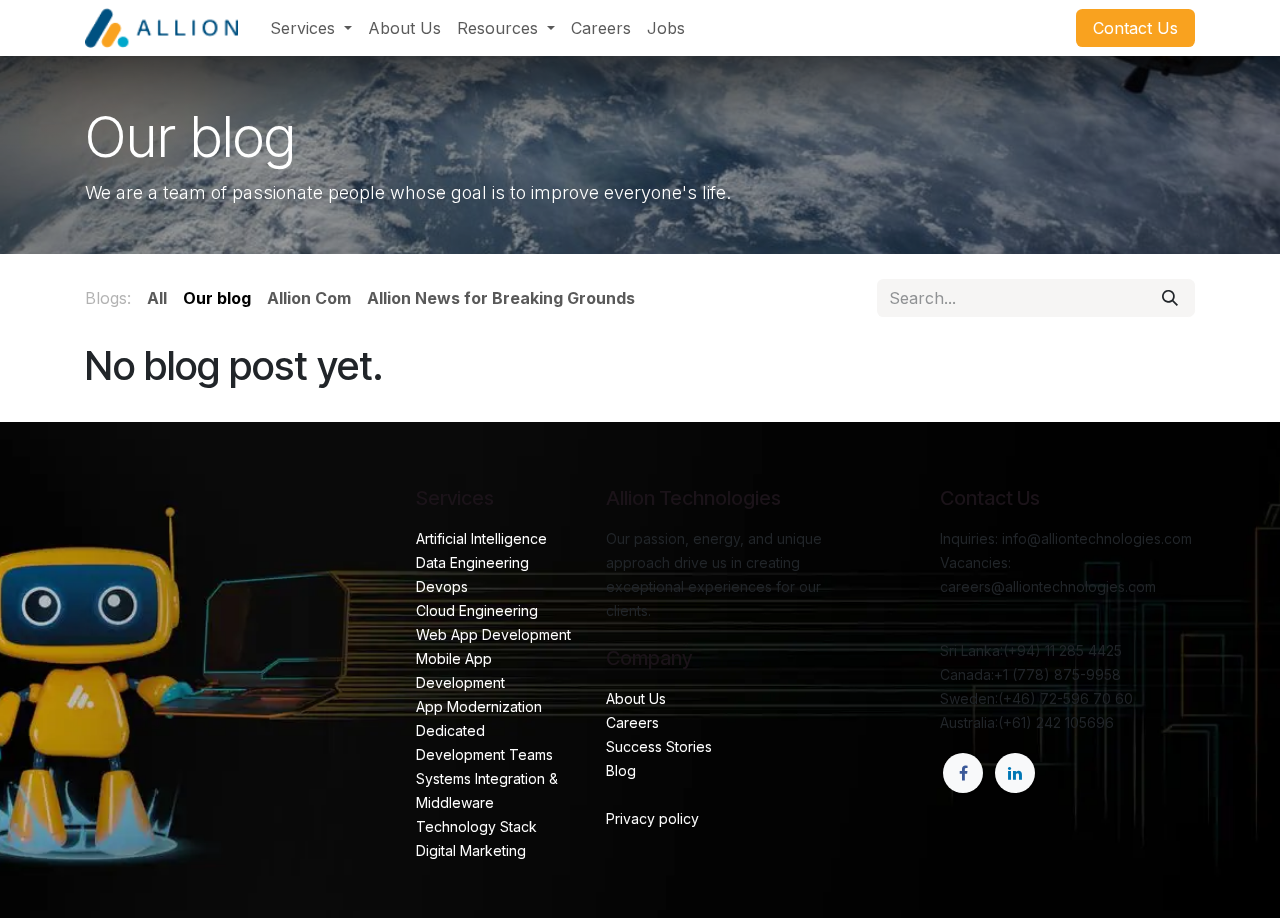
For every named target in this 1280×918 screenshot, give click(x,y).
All (157, 298)
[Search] (1170, 298)
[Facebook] (963, 773)
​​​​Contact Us (1135, 28)
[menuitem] (311, 28)
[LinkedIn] (1015, 773)
